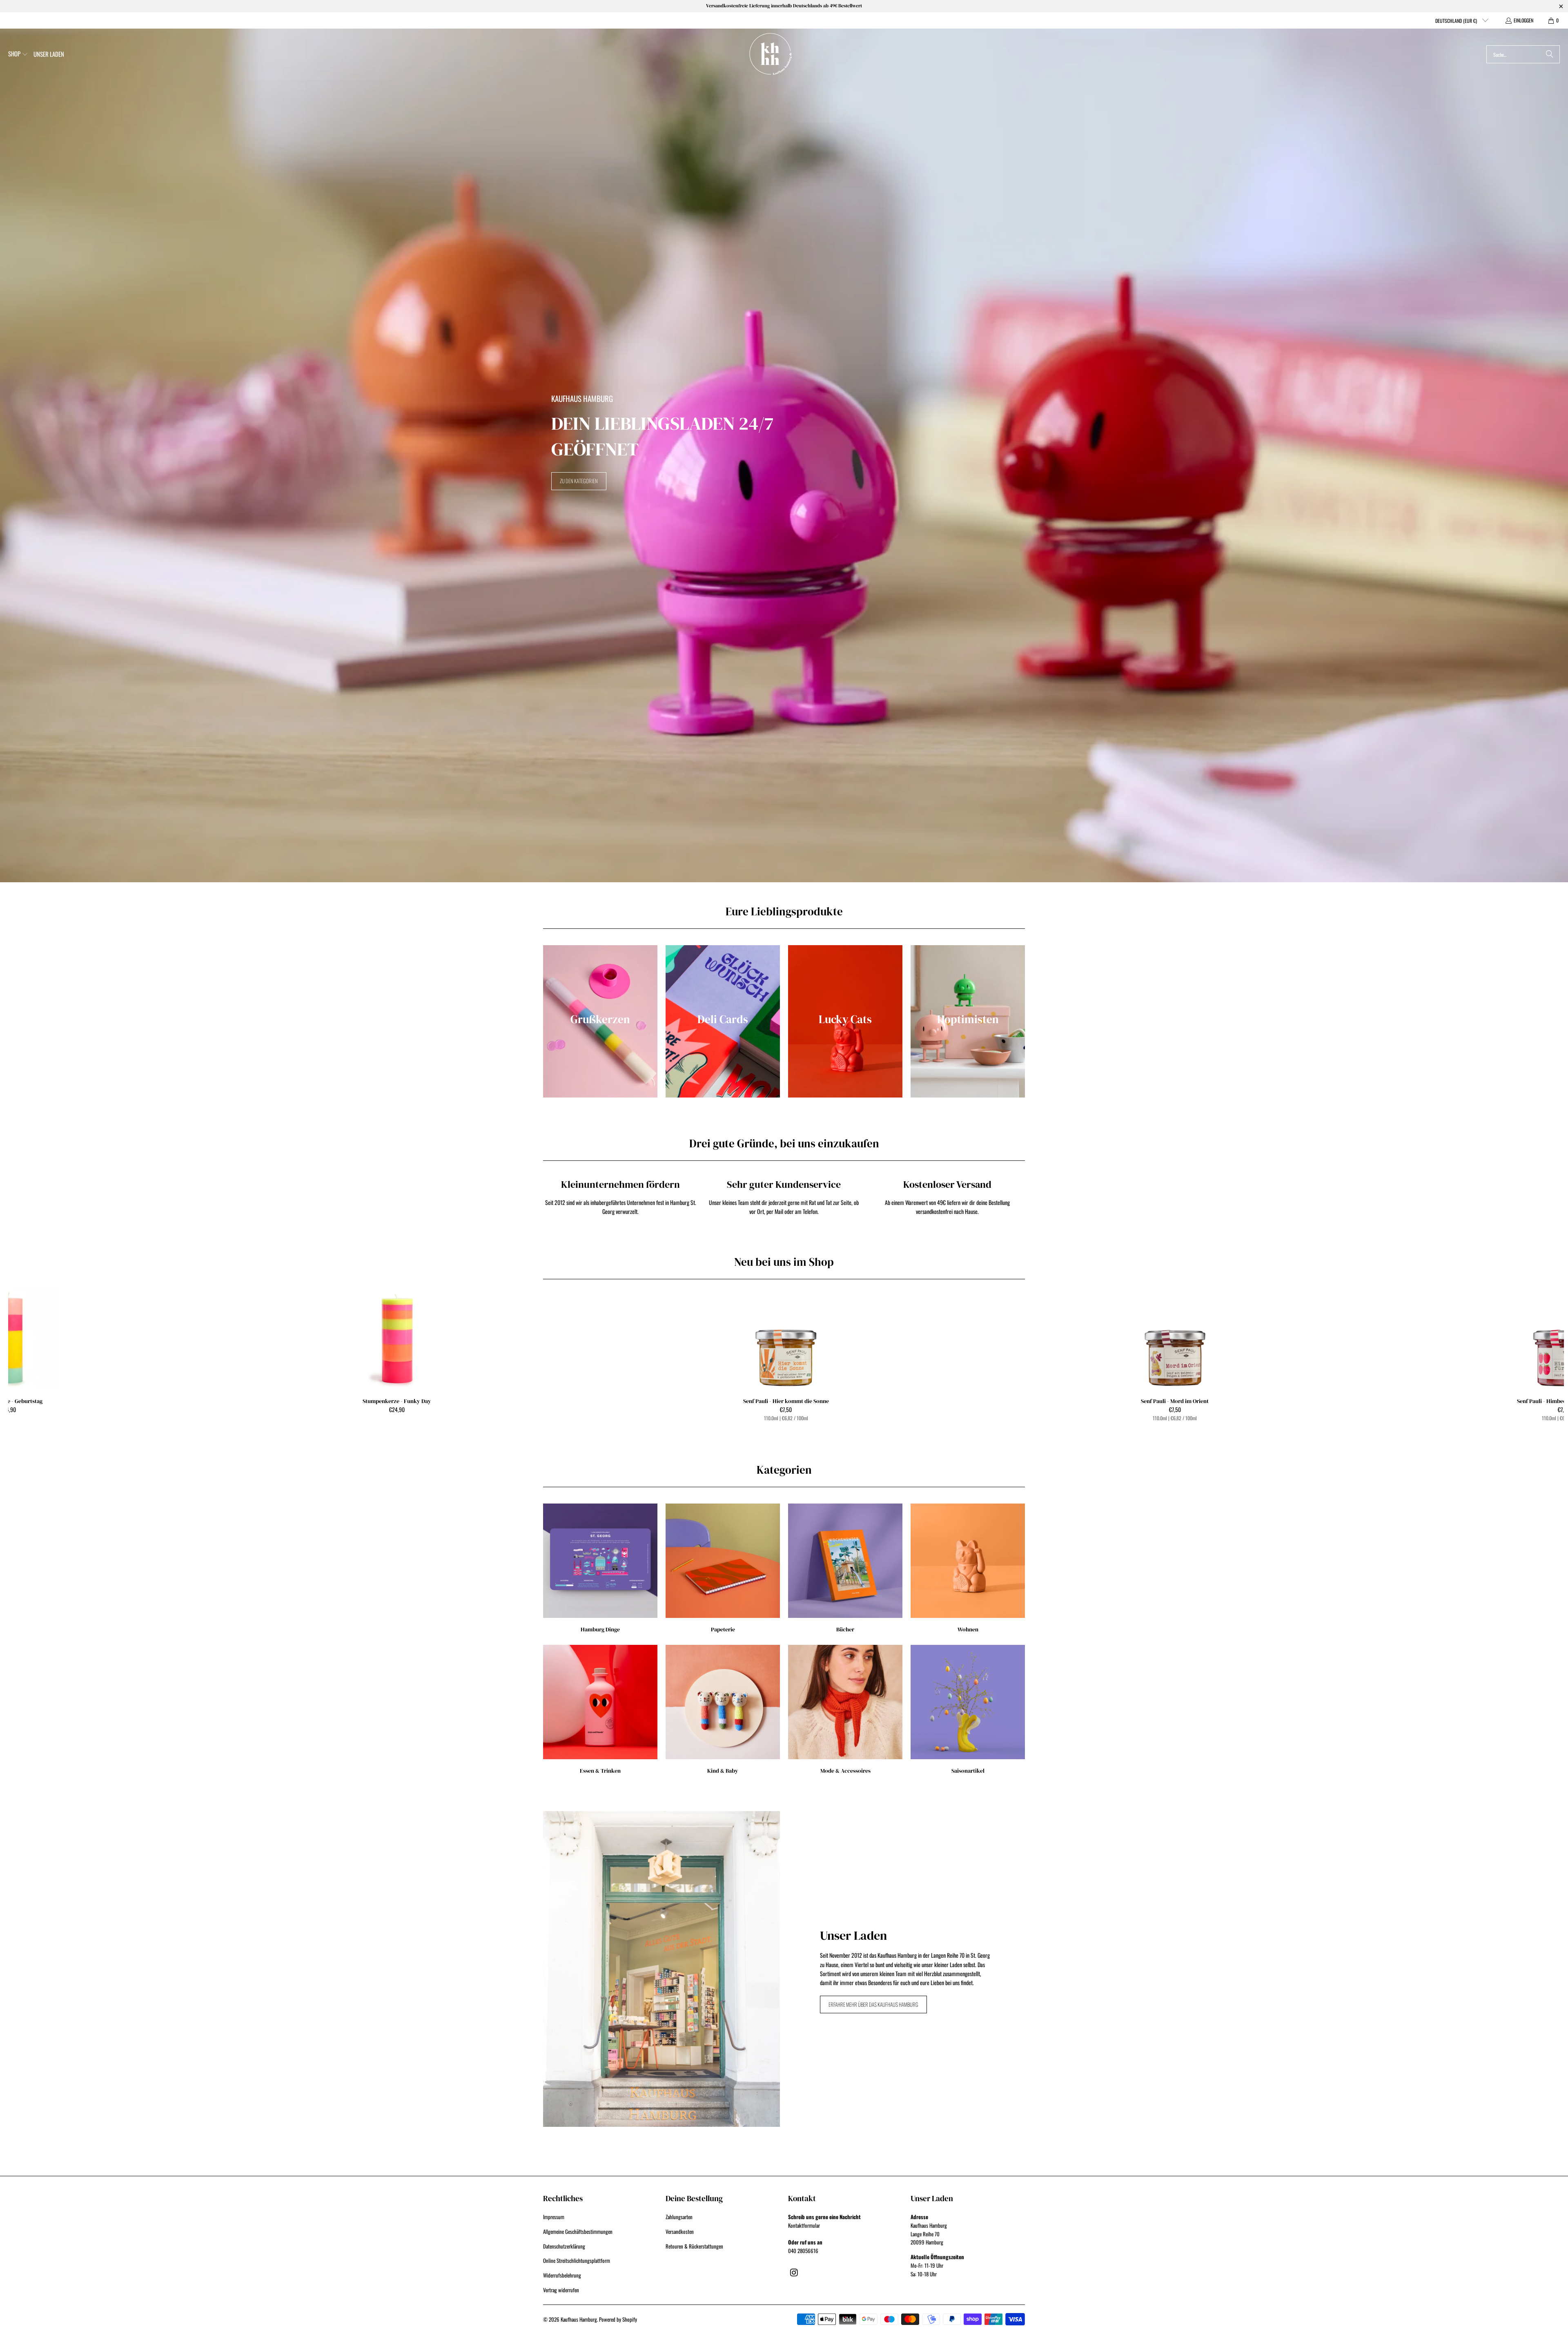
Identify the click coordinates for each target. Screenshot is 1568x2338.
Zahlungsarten (679, 2217)
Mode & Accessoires (845, 1710)
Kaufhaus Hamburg (579, 2319)
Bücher (845, 1568)
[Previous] (47, 1356)
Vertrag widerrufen (561, 2290)
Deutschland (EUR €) (1457, 21)
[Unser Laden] (661, 1969)
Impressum (554, 2217)
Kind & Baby (723, 1710)
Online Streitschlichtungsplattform (577, 2260)
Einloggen (1523, 20)
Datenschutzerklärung (564, 2246)
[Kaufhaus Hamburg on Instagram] (794, 2272)
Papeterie (723, 1568)
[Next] (1526, 1356)
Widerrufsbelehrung (562, 2275)
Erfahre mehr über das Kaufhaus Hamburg (873, 2004)
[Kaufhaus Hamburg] (771, 54)
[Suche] (1550, 54)
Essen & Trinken (600, 1710)
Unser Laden (853, 1935)
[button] (18, 54)
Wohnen (968, 1568)
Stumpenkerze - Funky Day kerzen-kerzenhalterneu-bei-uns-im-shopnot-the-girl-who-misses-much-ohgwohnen (397, 1339)
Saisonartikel (968, 1710)
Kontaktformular (804, 2225)
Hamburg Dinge (600, 1568)
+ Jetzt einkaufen (786, 1356)
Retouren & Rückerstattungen (694, 2246)
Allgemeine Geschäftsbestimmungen (578, 2231)
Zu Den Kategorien (579, 481)
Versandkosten (680, 2231)
